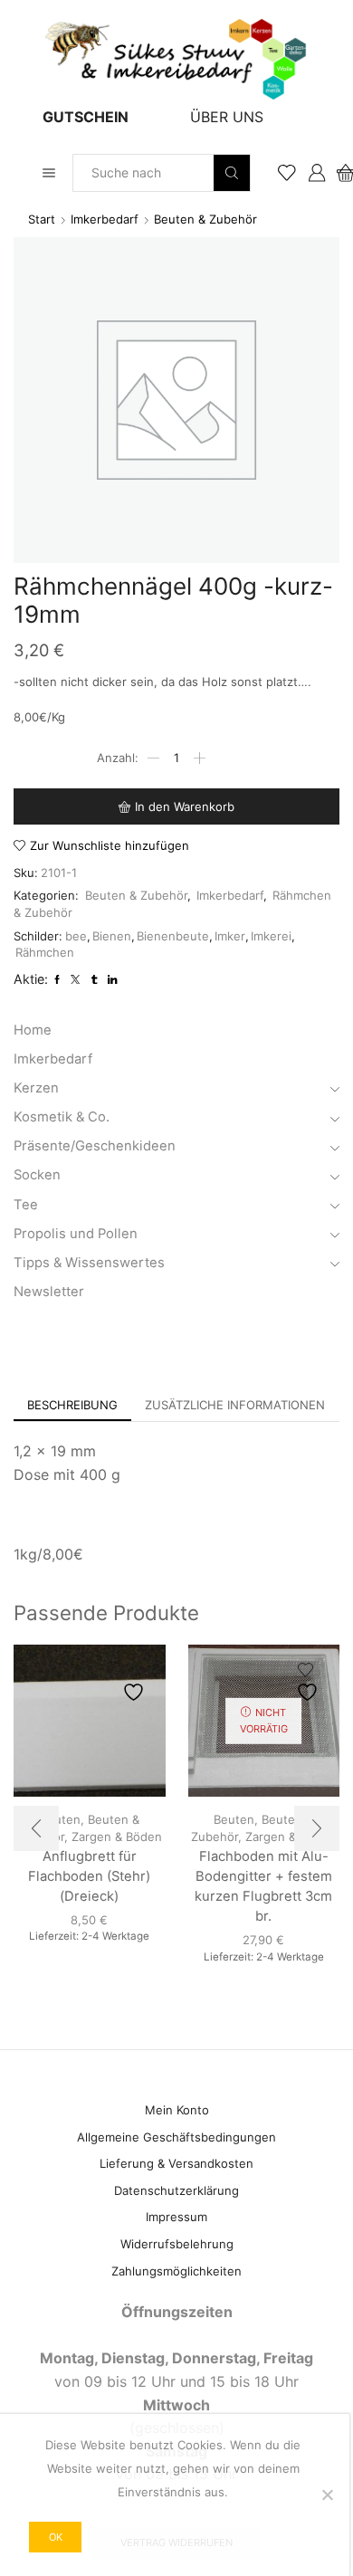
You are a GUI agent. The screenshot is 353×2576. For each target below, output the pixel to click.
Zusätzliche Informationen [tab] (235, 1405)
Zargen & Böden (117, 1837)
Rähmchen (45, 952)
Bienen (112, 936)
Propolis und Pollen (76, 1234)
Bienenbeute (173, 936)
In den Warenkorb (185, 806)
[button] (36, 1828)
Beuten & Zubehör (205, 219)
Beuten (234, 1819)
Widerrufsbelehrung (177, 2244)
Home (33, 1030)
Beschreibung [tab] (72, 1405)
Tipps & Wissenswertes (89, 1263)
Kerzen (36, 1088)
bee (76, 936)
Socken (37, 1175)
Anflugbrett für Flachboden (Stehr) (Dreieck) (89, 1876)
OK (56, 2537)
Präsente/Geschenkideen (95, 1146)
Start (42, 219)
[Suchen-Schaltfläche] (232, 173)
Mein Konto (177, 2110)
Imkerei (271, 936)
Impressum (176, 2217)
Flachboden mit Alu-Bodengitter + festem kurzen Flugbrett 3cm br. (263, 1887)
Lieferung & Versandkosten (176, 2163)
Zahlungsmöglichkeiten (176, 2271)
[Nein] (327, 2495)
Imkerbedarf (105, 219)
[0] (338, 173)
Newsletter (49, 1292)
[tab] (72, 1405)
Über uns (227, 117)
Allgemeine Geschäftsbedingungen (176, 2137)
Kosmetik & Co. (62, 1117)
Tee (26, 1205)
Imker (230, 936)
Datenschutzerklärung (176, 2190)
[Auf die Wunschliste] (136, 1682)
